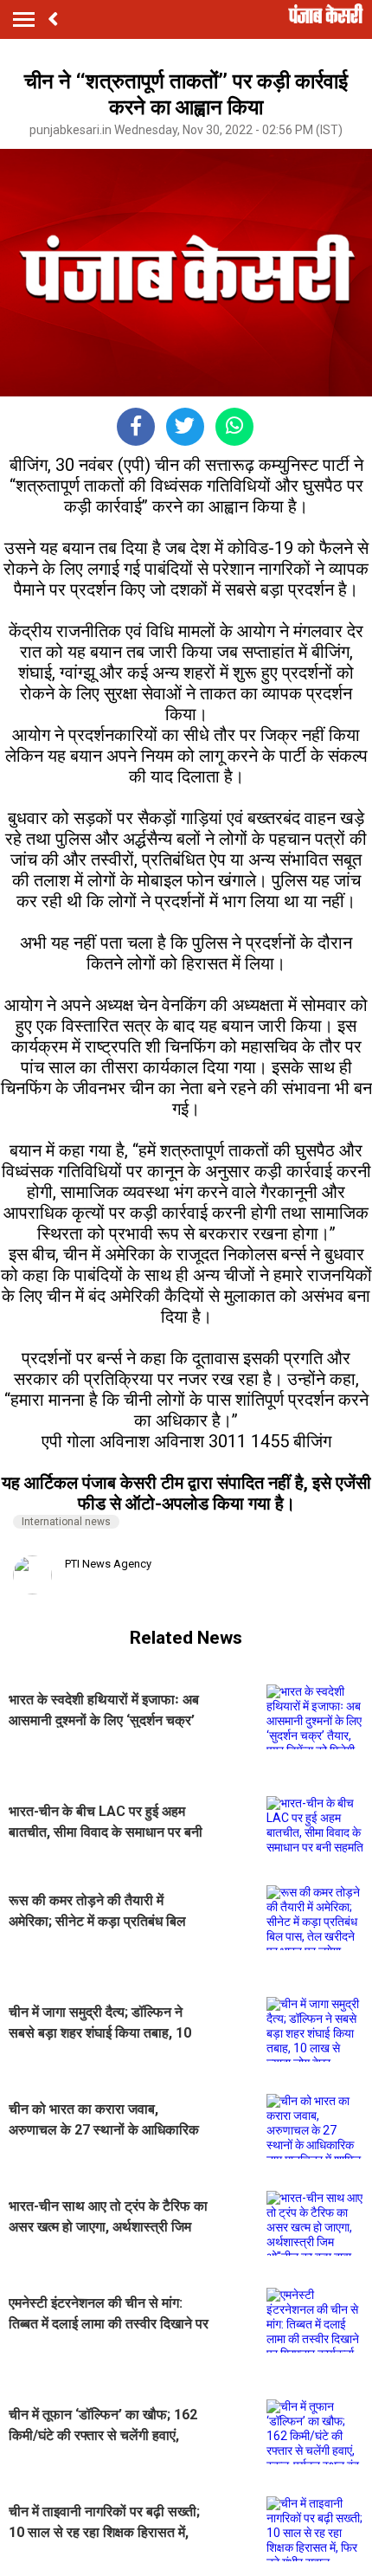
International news (66, 1522)
